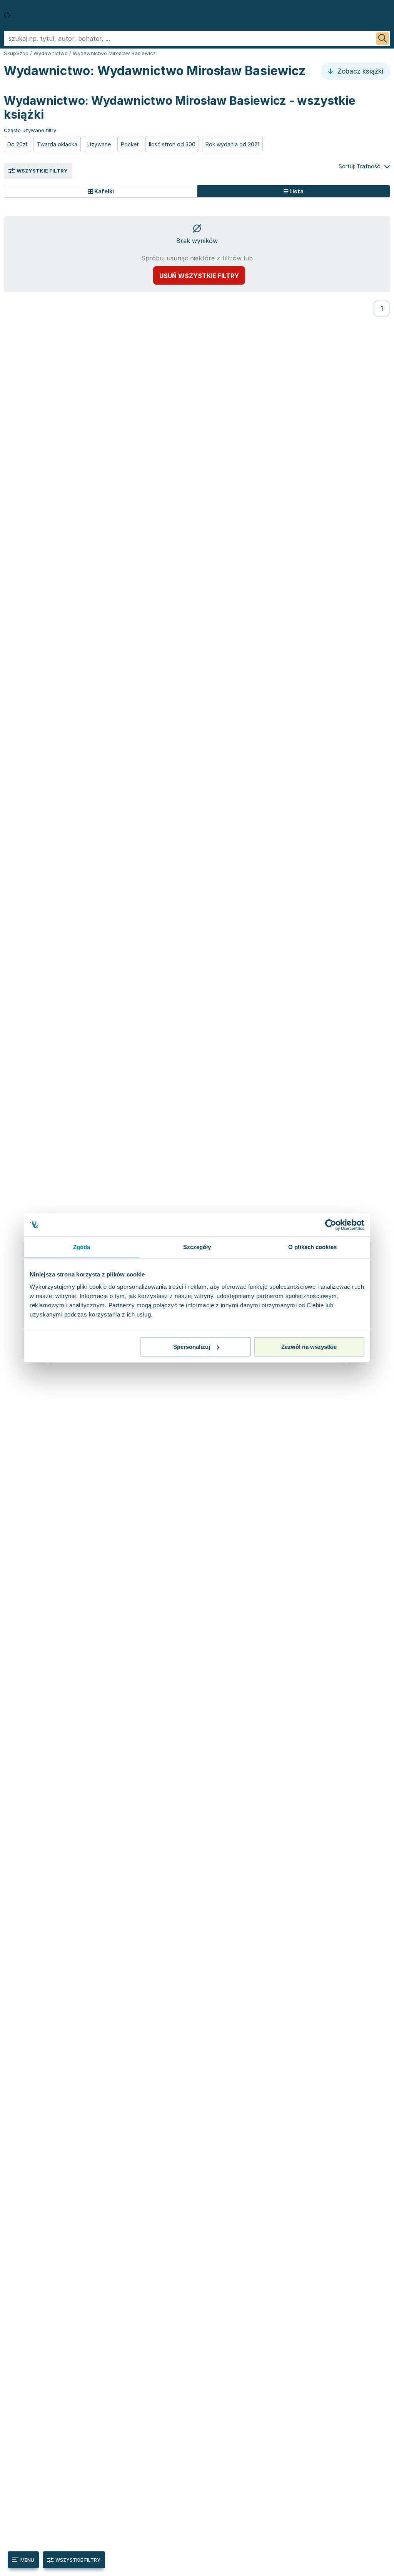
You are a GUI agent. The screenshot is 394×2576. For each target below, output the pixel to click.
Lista (296, 191)
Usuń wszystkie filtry (199, 276)
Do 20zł (17, 144)
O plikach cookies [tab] (312, 1247)
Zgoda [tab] (82, 1247)
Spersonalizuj (192, 1347)
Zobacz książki (359, 71)
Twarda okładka (57, 144)
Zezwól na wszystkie (309, 1347)
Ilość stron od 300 (172, 144)
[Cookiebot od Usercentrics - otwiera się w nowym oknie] (331, 1225)
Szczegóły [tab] (197, 1247)
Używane (99, 144)
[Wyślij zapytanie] (382, 39)
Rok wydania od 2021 (232, 144)
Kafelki (104, 191)
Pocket (130, 144)
